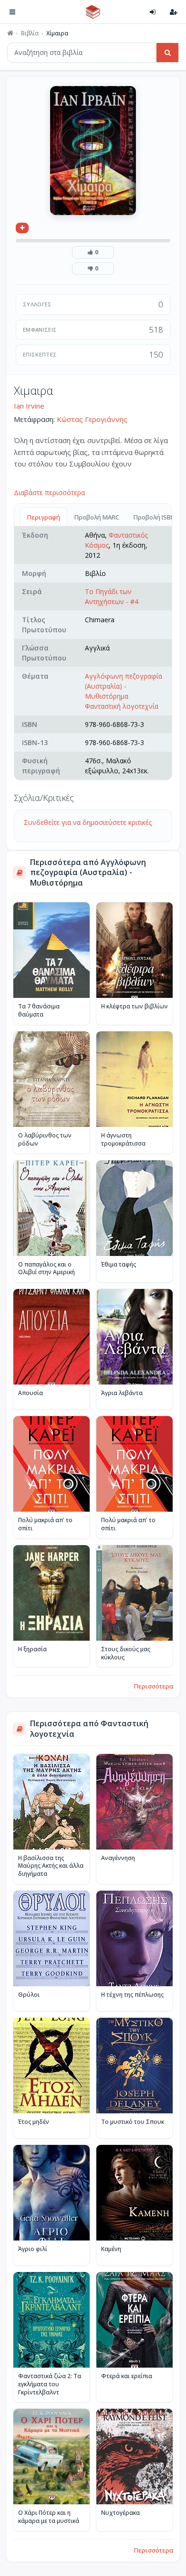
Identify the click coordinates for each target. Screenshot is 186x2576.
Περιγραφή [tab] (44, 517)
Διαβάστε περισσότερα (49, 492)
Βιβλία (30, 33)
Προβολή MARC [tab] (97, 517)
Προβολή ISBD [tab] (154, 517)
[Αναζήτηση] (167, 53)
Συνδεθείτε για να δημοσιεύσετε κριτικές (88, 822)
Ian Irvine (29, 406)
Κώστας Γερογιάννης (92, 419)
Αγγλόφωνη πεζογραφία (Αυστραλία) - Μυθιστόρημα (124, 686)
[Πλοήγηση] (12, 12)
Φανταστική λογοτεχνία (122, 706)
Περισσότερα (154, 1686)
